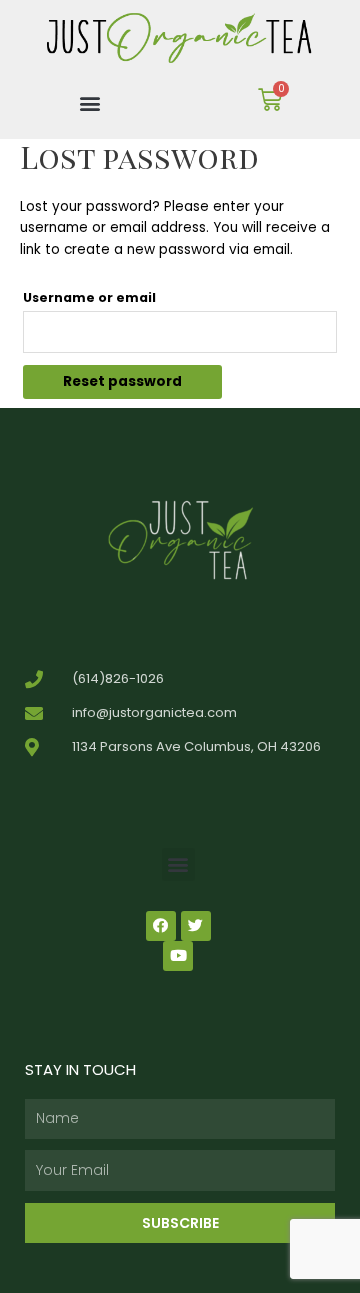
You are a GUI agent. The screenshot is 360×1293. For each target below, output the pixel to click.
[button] (90, 102)
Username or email (89, 297)
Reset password (122, 381)
